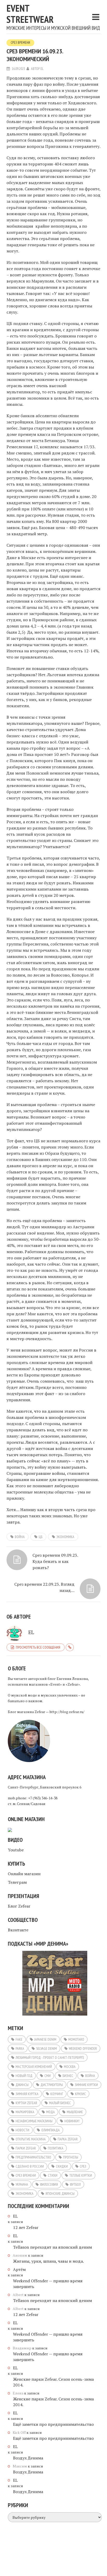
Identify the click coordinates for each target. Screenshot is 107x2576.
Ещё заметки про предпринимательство (53, 2424)
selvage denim (46, 2048)
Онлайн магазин (24, 1874)
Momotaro (76, 2039)
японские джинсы (60, 2193)
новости (22, 2130)
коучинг (57, 2094)
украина (22, 2184)
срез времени (26, 2175)
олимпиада (51, 2130)
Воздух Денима (28, 2458)
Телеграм (17, 1882)
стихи (53, 2175)
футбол (75, 2184)
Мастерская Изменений (34, 2067)
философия (49, 2184)
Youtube (16, 1850)
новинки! (72, 2121)
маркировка (25, 2112)
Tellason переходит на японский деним (52, 2247)
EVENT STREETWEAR (30, 14)
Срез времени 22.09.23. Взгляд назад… (44, 1587)
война (20, 1537)
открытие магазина (31, 2139)
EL (42, 69)
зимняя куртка (27, 2094)
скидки (62, 2166)
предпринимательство (33, 2157)
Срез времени (20, 43)
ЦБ (41, 1537)
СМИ (48, 2076)
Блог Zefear (19, 1906)
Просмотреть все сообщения (38, 1647)
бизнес (68, 2076)
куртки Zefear (26, 2103)
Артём (19, 2269)
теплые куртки (81, 2175)
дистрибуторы (52, 2085)
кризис (81, 2094)
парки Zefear (26, 2148)
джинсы (22, 2085)
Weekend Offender (83, 2048)
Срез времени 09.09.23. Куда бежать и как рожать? (55, 1561)
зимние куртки (86, 2085)
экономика (65, 1537)
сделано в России (30, 2166)
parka (20, 2048)
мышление (75, 2112)
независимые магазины (34, 2121)
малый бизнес (60, 2103)
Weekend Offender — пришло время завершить (48, 2284)
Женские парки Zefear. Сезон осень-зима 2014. (53, 2382)
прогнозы (71, 2157)
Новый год (24, 2076)
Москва (70, 2067)
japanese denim (45, 2039)
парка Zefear (68, 2139)
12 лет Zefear (26, 2227)
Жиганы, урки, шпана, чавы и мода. (48, 2261)
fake (19, 2039)
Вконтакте (18, 1930)
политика (56, 2148)
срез (83, 2166)
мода (51, 2112)
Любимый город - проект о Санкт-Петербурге (50, 2058)
